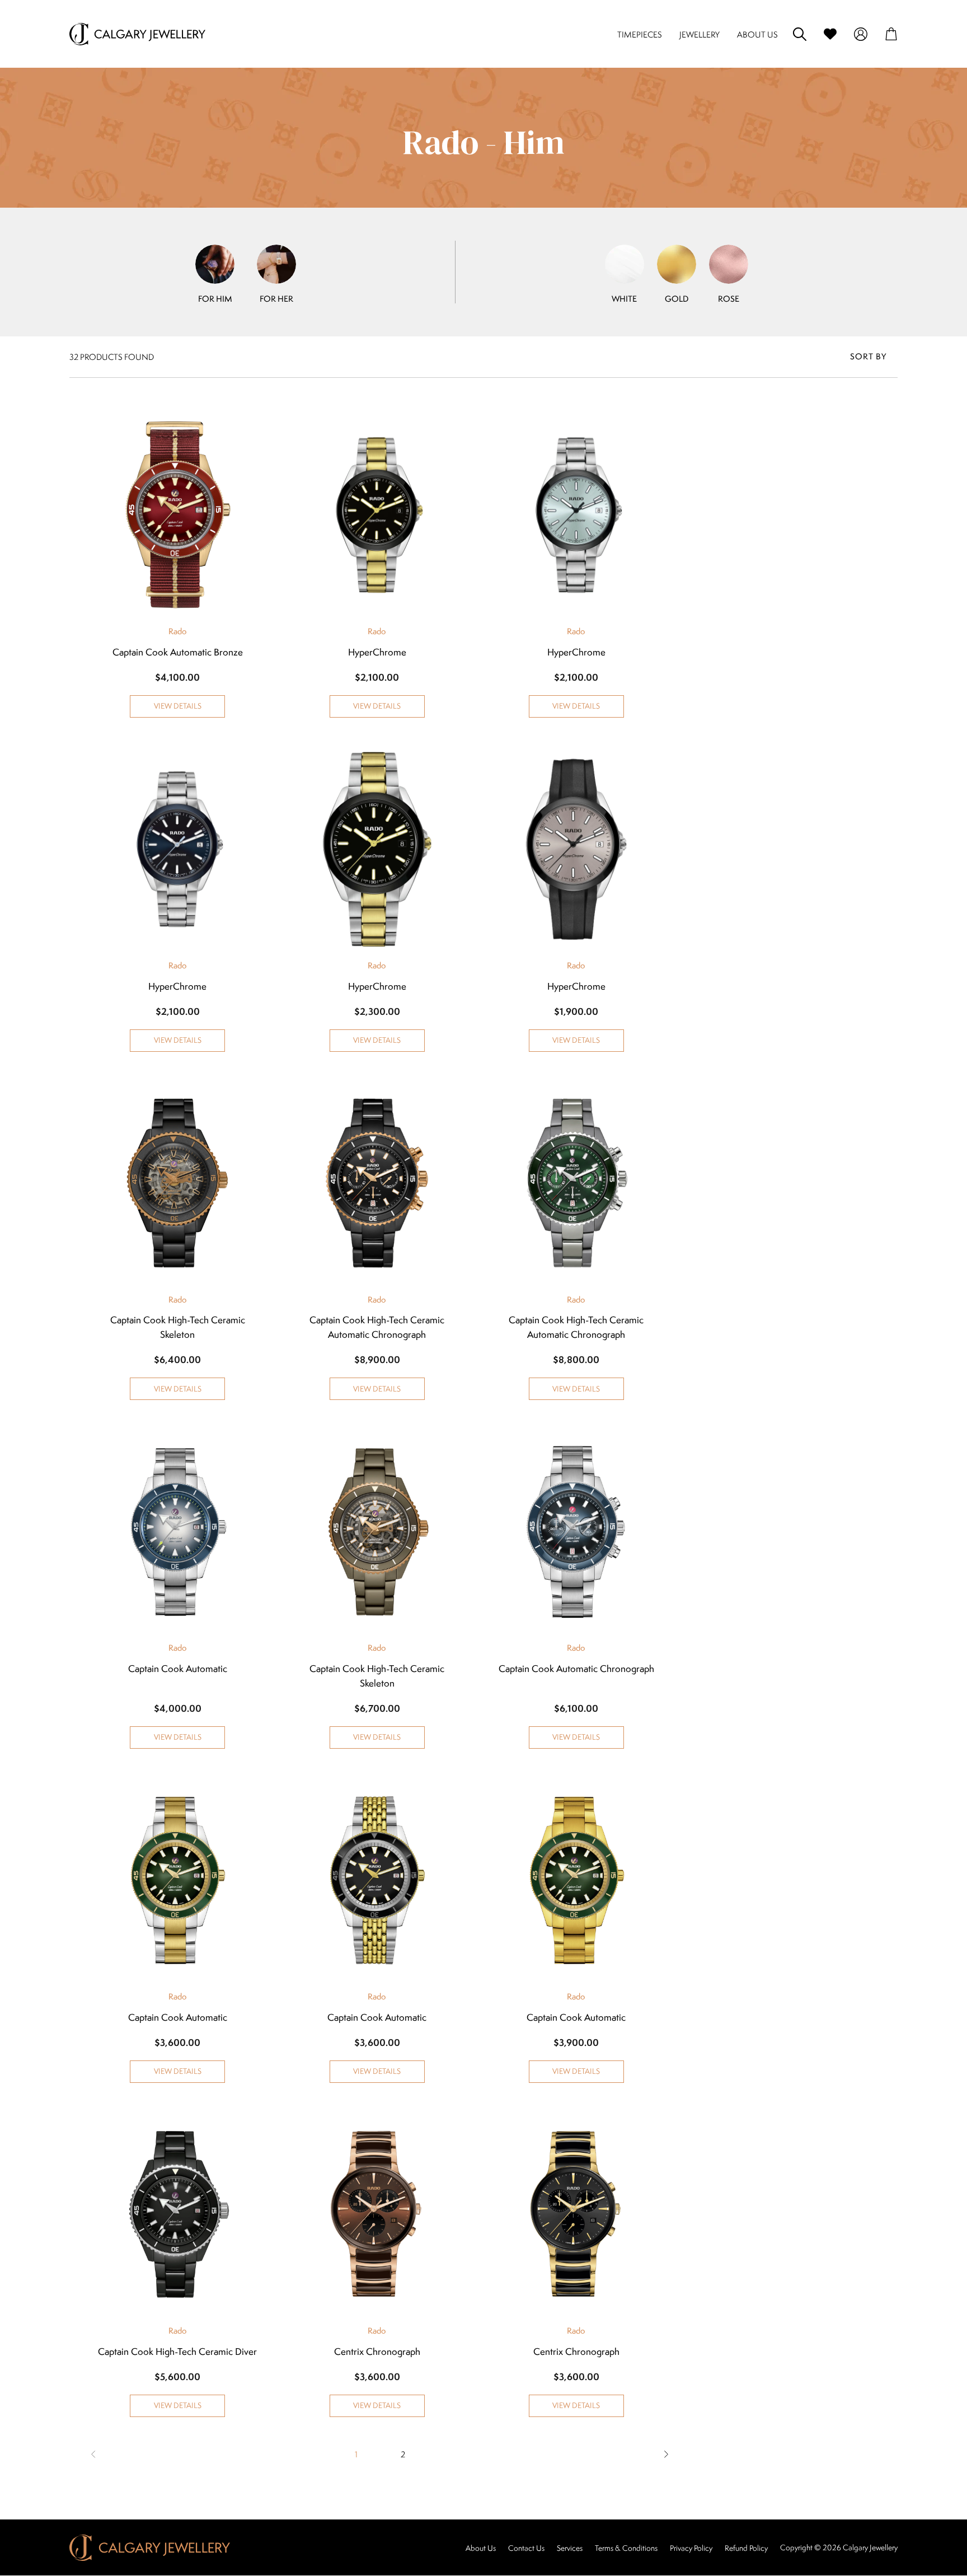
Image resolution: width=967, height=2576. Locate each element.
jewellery (700, 34)
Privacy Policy (691, 2548)
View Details (178, 706)
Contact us (526, 2548)
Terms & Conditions (626, 2548)
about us (757, 34)
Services (570, 2548)
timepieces (640, 34)
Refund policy (746, 2548)
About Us (481, 2548)
